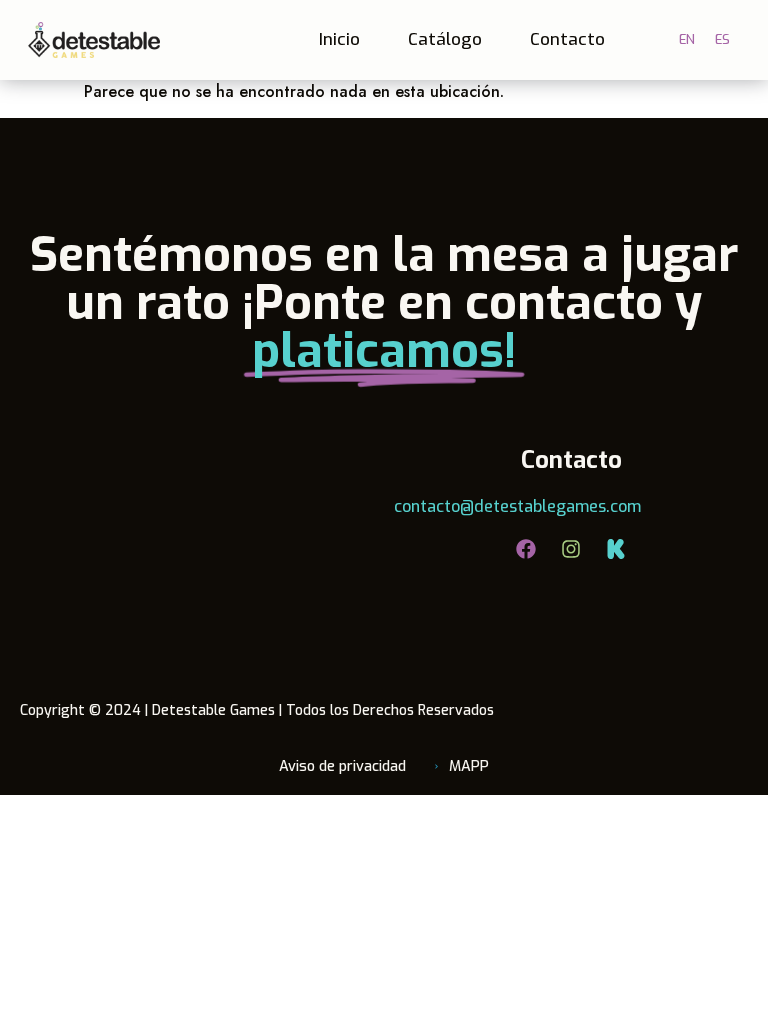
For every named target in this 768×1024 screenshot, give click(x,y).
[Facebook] (526, 549)
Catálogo (445, 40)
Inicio (339, 40)
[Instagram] (571, 549)
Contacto (567, 40)
